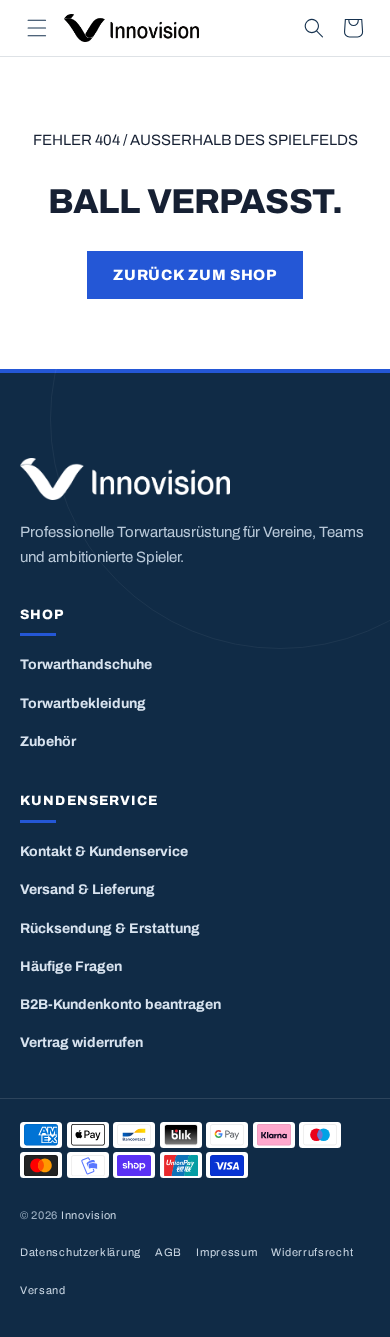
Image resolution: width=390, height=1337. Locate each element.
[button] (37, 28)
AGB (168, 1252)
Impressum (226, 1252)
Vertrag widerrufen (81, 1042)
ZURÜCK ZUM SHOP (194, 275)
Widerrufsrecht (312, 1252)
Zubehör (48, 741)
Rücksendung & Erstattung (110, 928)
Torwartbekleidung (83, 703)
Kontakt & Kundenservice (104, 851)
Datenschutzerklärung (80, 1252)
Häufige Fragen (71, 966)
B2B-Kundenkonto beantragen (120, 1004)
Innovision (89, 1215)
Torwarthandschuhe (86, 664)
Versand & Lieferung (87, 889)
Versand (43, 1290)
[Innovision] (195, 479)
